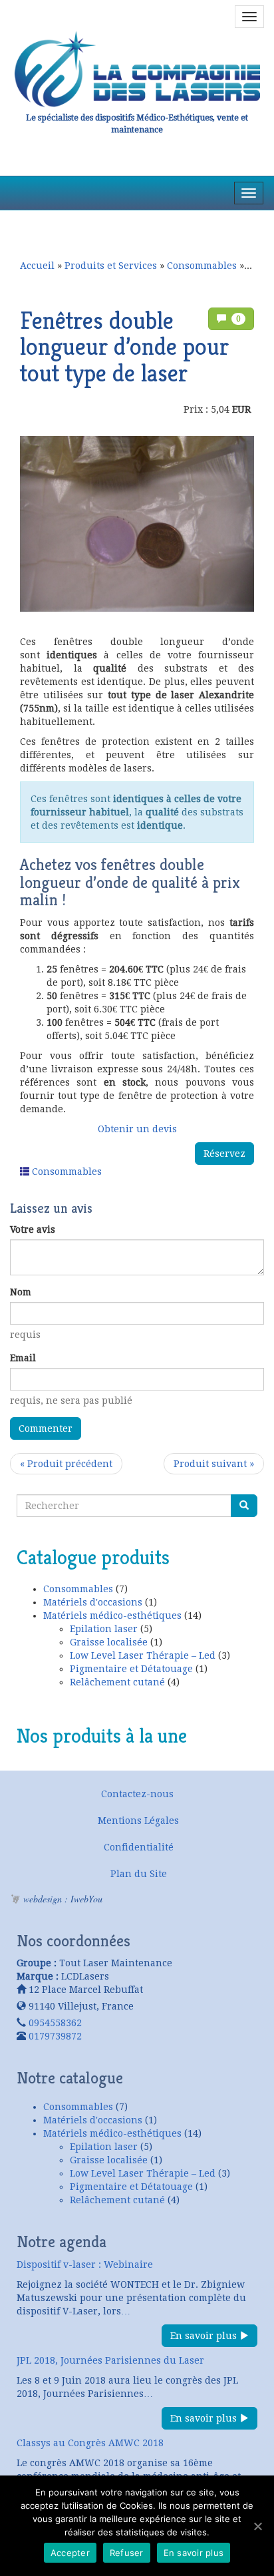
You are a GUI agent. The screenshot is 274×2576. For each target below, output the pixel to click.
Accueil (37, 266)
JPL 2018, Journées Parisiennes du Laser (110, 2360)
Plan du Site (139, 1874)
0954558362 (55, 2023)
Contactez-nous (137, 1794)
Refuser (127, 2553)
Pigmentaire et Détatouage (131, 1669)
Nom (21, 1292)
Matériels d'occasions (93, 1602)
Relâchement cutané (117, 1682)
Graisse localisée (109, 1642)
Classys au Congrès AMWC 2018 (90, 2443)
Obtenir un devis (137, 1129)
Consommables (202, 266)
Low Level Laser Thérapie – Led (143, 1655)
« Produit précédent (66, 1464)
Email (23, 1358)
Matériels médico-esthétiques (112, 1615)
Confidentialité (139, 1847)
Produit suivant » (214, 1464)
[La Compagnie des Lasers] (137, 69)
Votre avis (33, 1229)
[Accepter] (257, 2526)
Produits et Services (111, 266)
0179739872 (55, 2036)
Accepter (70, 2553)
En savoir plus (205, 2336)
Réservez (224, 1154)
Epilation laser (104, 1629)
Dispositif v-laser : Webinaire (85, 2264)
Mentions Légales (138, 1821)
